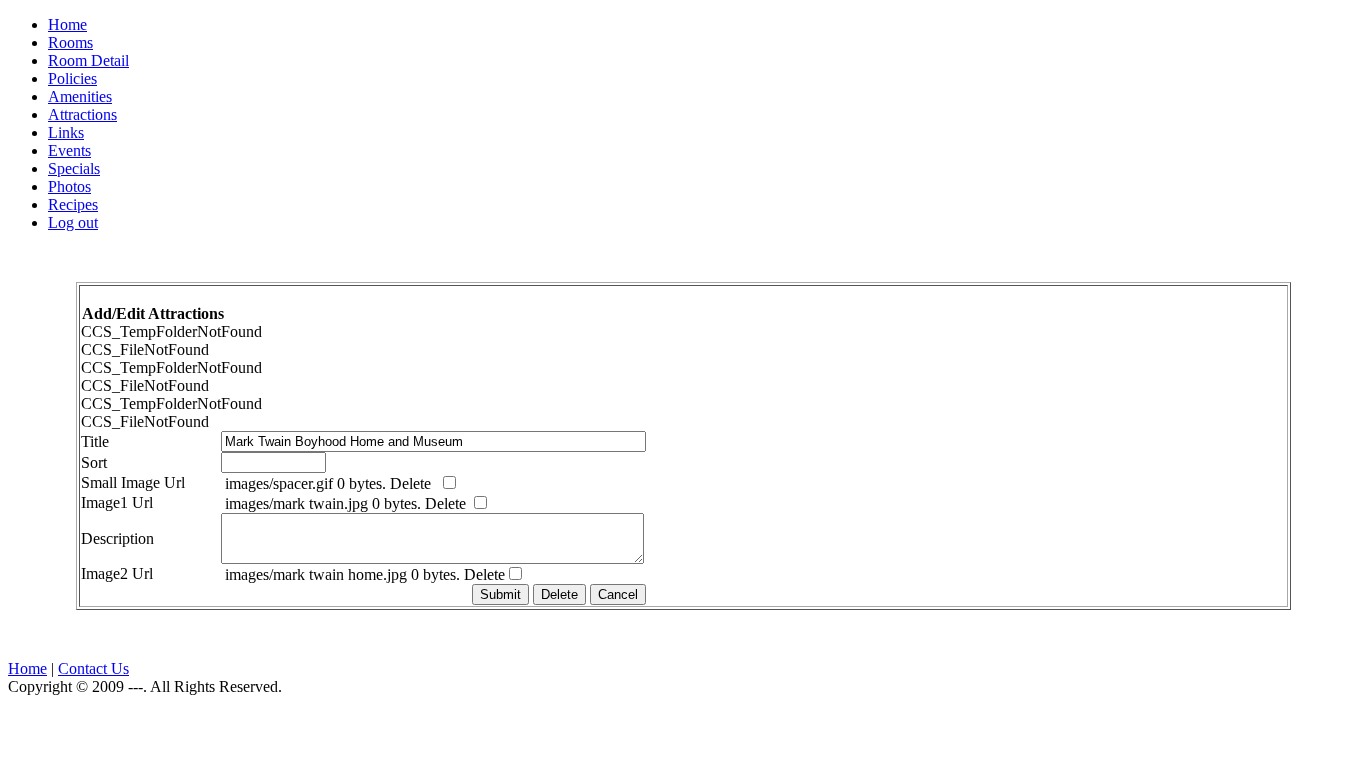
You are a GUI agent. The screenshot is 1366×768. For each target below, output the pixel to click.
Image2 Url (135, 573)
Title (113, 441)
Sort (112, 462)
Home (27, 668)
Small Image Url (151, 482)
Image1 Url (135, 502)
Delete (414, 483)
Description (135, 538)
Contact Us (93, 668)
